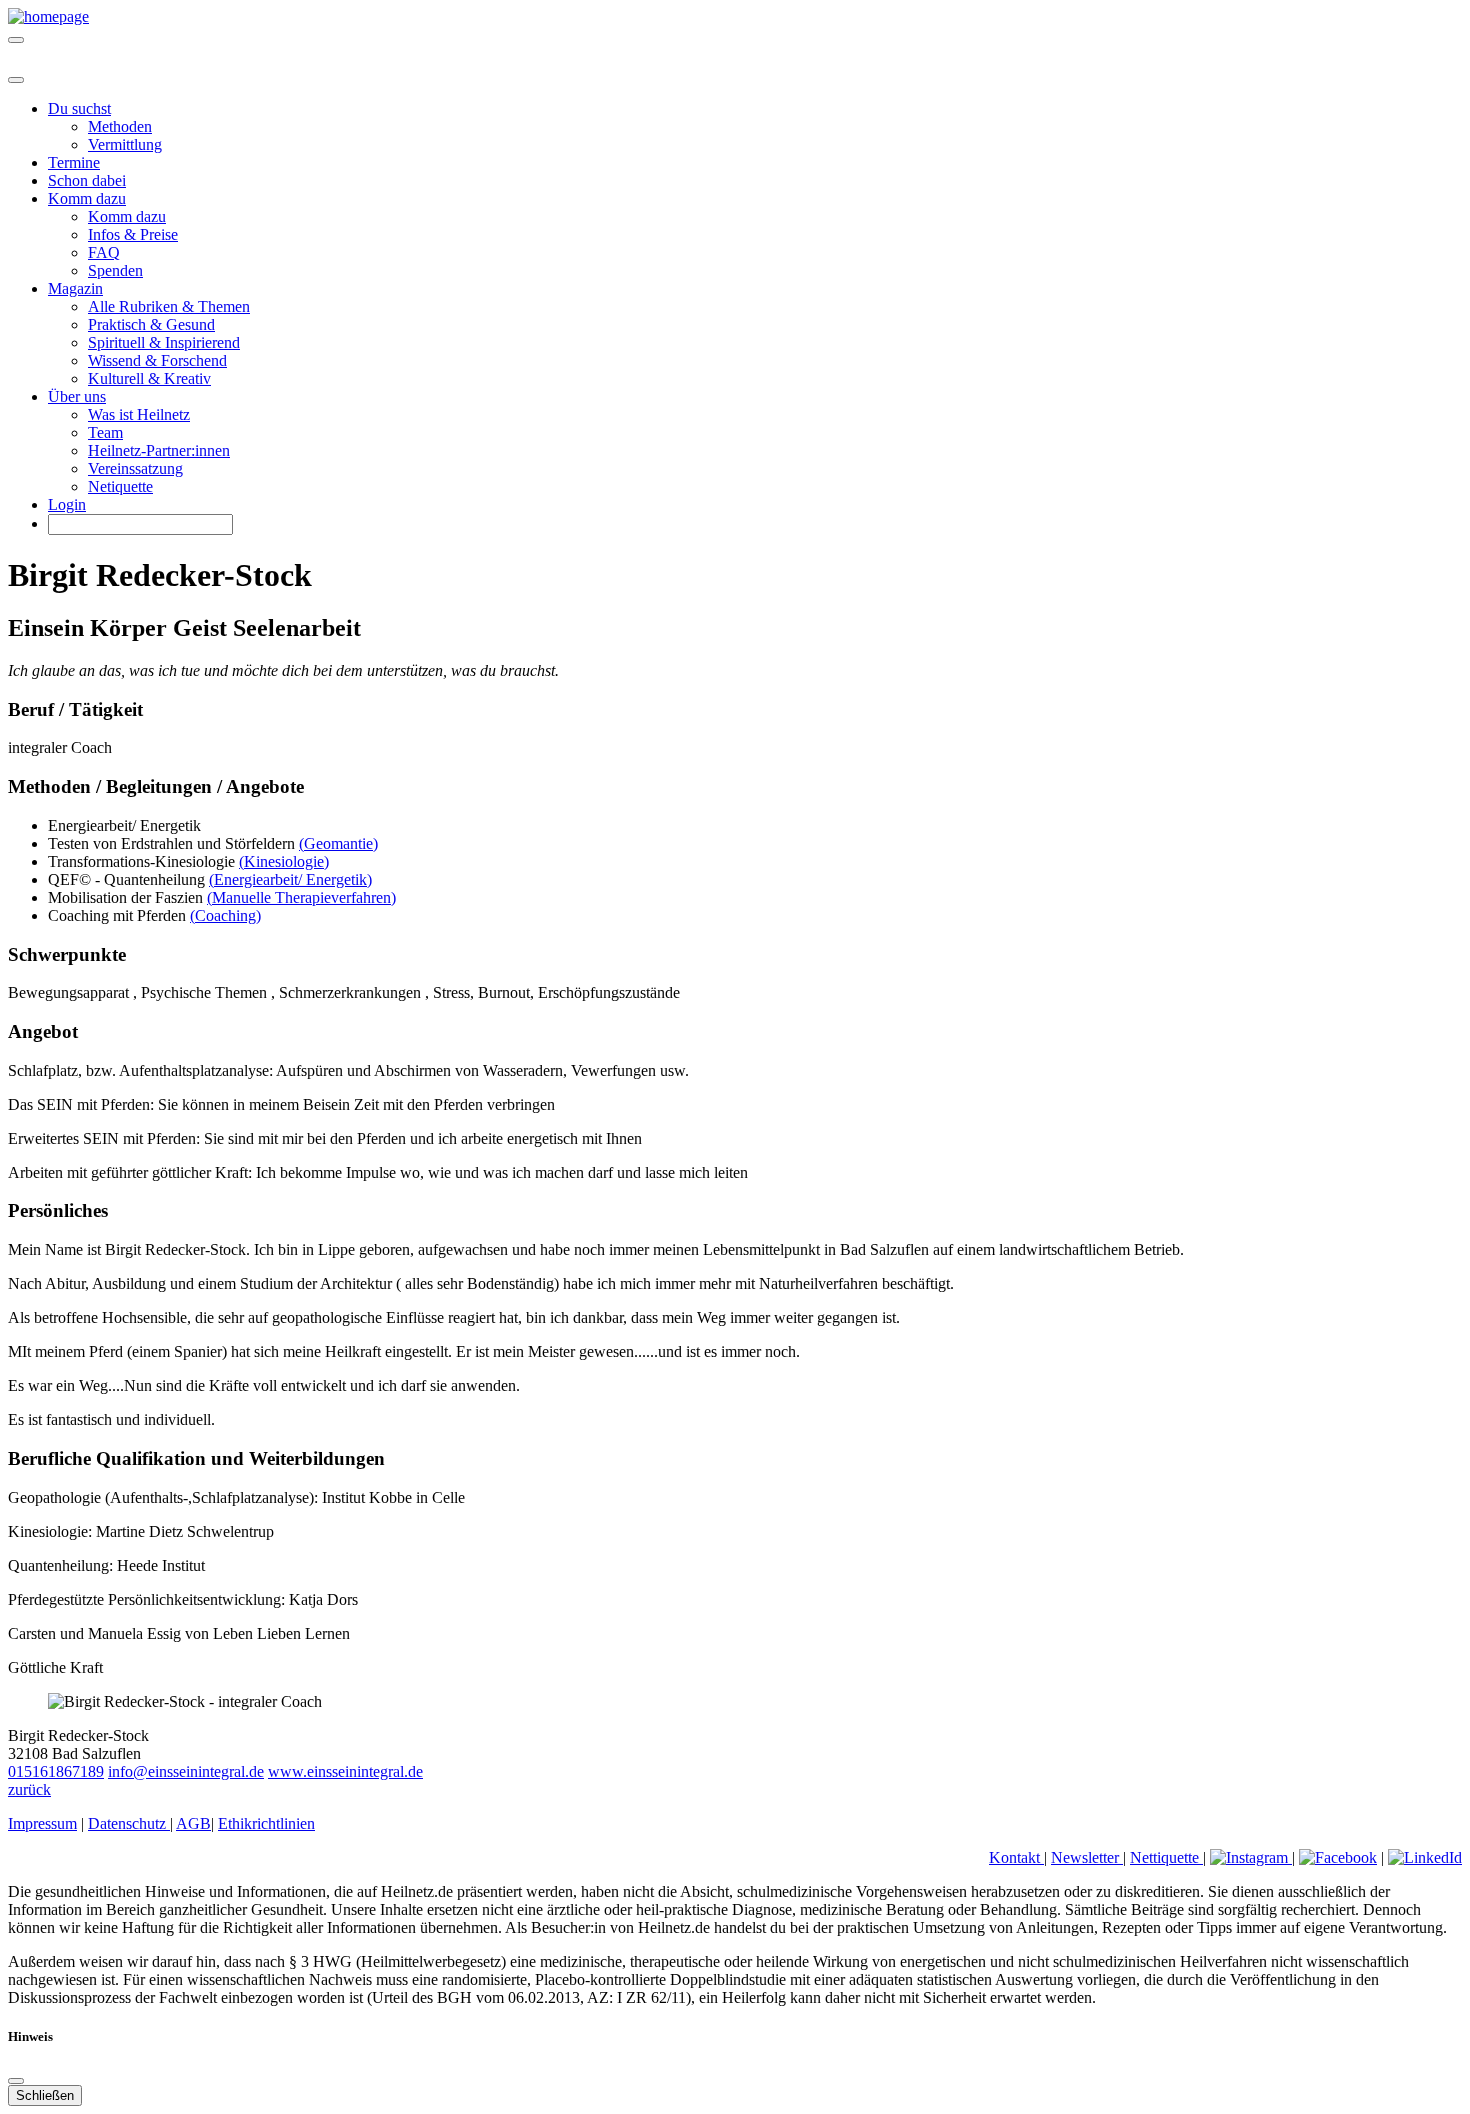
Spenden (115, 270)
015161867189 (56, 1771)
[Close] (16, 80)
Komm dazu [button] (87, 198)
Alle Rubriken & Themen (169, 306)
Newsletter (1087, 1857)
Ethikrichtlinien (266, 1823)
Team (105, 432)
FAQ (104, 252)
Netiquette (120, 486)
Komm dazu (127, 216)
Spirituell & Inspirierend (164, 342)
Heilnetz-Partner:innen (159, 450)
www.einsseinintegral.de (345, 1771)
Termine (74, 162)
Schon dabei (87, 180)
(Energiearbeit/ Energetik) (290, 879)
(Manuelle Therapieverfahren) (301, 897)
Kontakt (1016, 1857)
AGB (193, 1823)
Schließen (45, 2095)
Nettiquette (1166, 1857)
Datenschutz (129, 1823)
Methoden (120, 126)
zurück (29, 1789)
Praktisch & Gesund (151, 324)
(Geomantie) (338, 843)
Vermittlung (125, 144)
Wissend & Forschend (157, 360)
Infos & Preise (133, 234)
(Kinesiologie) (284, 861)
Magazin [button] (75, 288)
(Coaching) (225, 915)
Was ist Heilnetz (139, 414)
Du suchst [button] (79, 108)
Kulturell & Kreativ (149, 378)
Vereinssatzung (135, 468)
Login (67, 504)
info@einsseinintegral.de (186, 1771)
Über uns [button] (77, 396)
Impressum (42, 1823)
